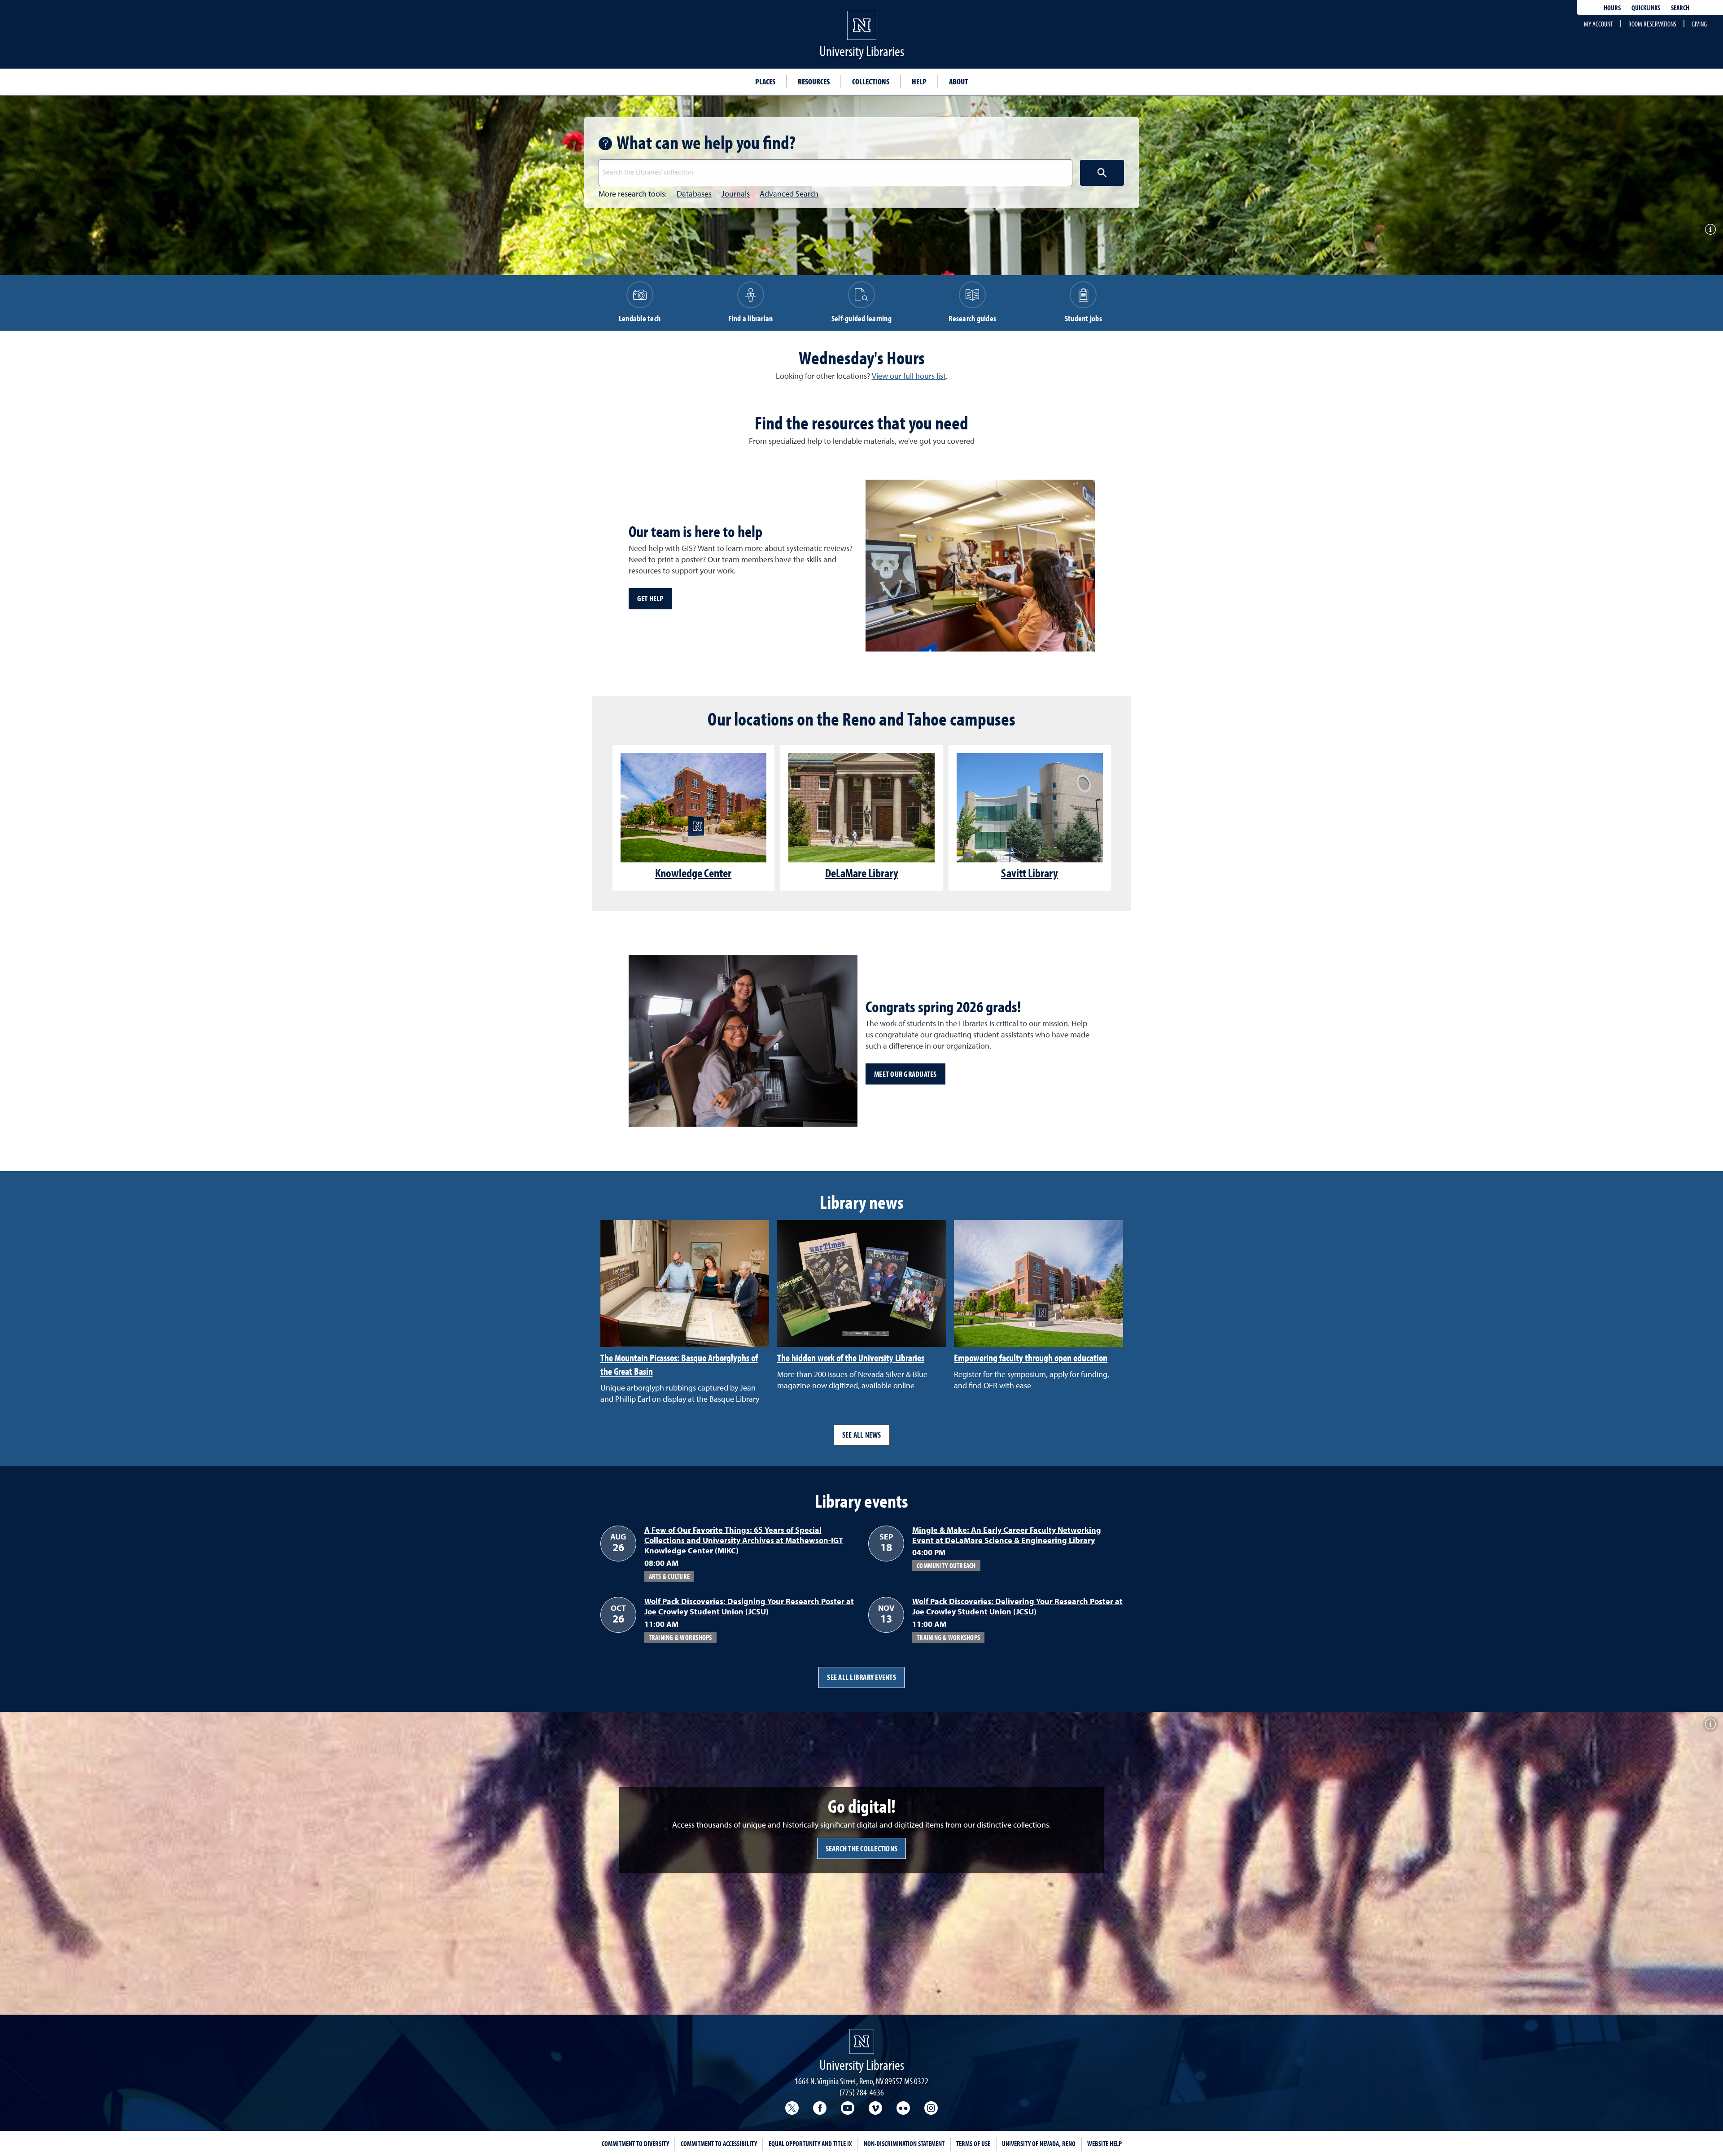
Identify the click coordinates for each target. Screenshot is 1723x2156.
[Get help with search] (608, 144)
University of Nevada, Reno (1039, 2143)
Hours (1612, 8)
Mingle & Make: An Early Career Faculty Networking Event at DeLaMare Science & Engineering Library (1007, 1536)
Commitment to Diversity (635, 2143)
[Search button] (1102, 173)
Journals (736, 194)
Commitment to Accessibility (719, 2143)
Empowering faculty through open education (1031, 1358)
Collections (871, 81)
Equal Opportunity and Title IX (810, 2143)
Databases (694, 194)
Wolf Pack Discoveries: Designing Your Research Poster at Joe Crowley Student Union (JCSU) (749, 1607)
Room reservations (1652, 24)
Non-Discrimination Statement (904, 2143)
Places (765, 81)
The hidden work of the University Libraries (851, 1358)
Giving (1699, 24)
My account (1598, 24)
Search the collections (862, 1848)
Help (919, 81)
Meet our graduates (905, 1074)
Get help (650, 598)
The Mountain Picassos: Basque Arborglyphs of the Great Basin (679, 1364)
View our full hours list (909, 376)
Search (1680, 8)
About (958, 81)
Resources (814, 81)
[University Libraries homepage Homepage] (862, 2041)
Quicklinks (1646, 8)
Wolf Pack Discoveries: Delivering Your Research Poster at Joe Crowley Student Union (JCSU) (1017, 1607)
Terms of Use (973, 2143)
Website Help (1104, 2143)
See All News (862, 1435)
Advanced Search (789, 194)
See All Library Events (861, 1677)
